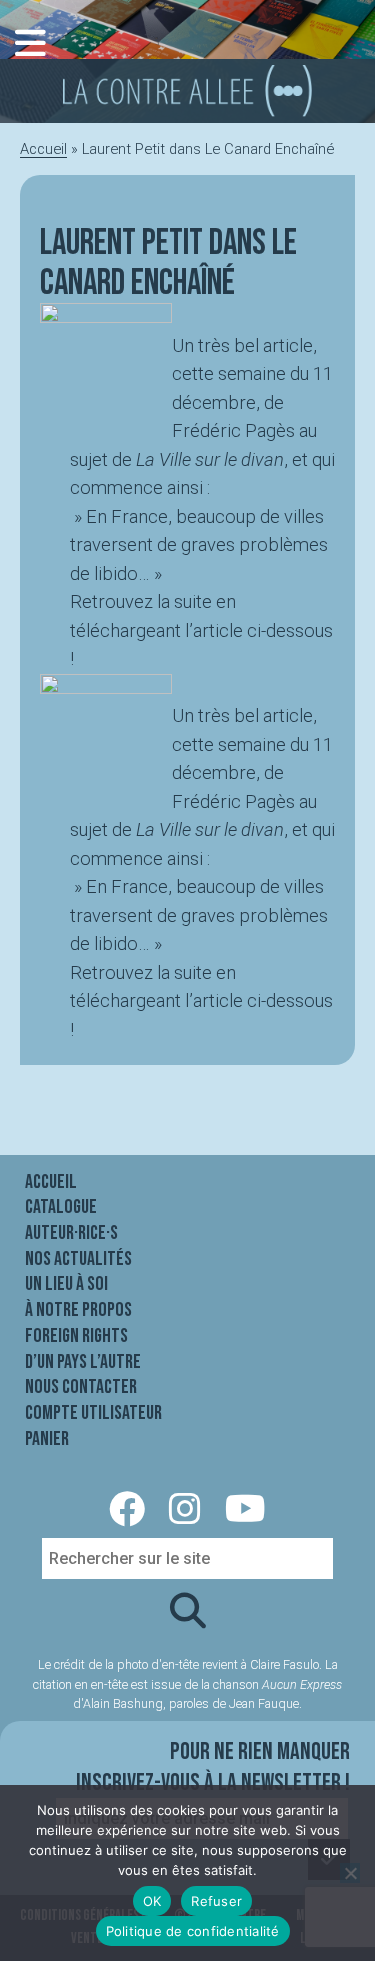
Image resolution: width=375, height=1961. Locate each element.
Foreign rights (76, 1336)
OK (152, 1901)
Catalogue (61, 1207)
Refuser (216, 1901)
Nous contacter (81, 1387)
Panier (47, 1439)
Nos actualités (78, 1259)
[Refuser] (350, 1873)
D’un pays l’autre (83, 1362)
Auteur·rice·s (71, 1233)
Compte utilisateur (93, 1413)
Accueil (43, 149)
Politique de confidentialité (193, 1931)
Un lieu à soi (66, 1284)
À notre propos (78, 1310)
